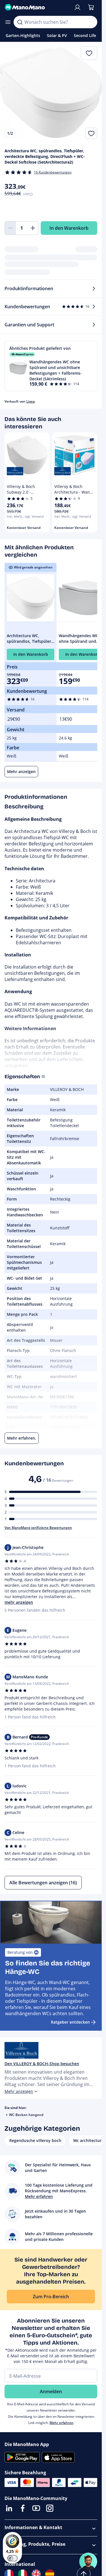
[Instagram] (50, 2508)
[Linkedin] (9, 2508)
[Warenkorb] (91, 7)
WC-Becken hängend (26, 2115)
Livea (31, 401)
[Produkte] (8, 22)
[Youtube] (36, 2508)
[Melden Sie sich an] (77, 7)
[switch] (12, 2558)
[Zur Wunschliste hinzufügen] (91, 133)
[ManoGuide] (88, 2562)
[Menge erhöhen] (33, 228)
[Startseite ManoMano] (37, 7)
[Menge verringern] (10, 228)
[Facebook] (23, 2508)
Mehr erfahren (61, 2423)
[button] (51, 366)
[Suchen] (20, 22)
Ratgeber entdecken (70, 2022)
